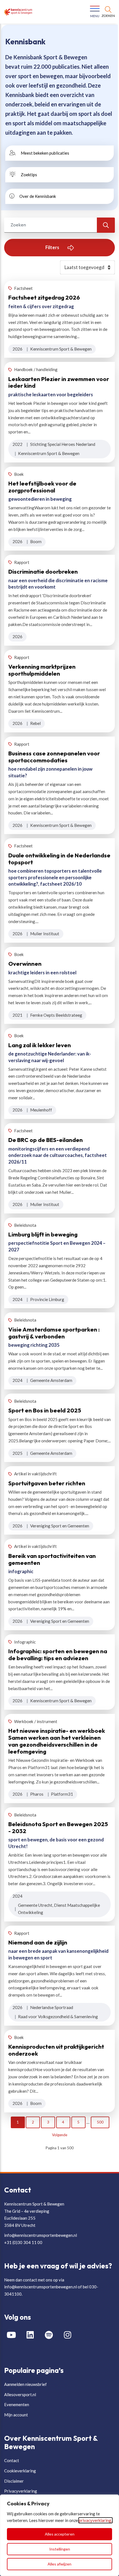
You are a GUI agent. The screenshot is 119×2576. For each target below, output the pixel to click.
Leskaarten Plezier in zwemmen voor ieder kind (59, 382)
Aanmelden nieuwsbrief (25, 2384)
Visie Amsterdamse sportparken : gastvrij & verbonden (54, 1333)
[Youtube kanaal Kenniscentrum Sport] (14, 2335)
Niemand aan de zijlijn (38, 1942)
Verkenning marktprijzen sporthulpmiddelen (42, 670)
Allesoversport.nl (20, 2394)
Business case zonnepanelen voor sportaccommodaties (54, 757)
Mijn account (16, 2415)
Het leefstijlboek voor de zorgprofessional (42, 487)
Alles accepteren (60, 2534)
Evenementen (17, 2404)
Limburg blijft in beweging (43, 1234)
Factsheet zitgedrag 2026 (44, 297)
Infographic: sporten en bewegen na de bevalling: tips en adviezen (58, 1654)
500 (100, 2122)
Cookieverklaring (20, 2471)
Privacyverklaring (21, 2491)
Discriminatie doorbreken (43, 571)
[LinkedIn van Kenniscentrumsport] (32, 2335)
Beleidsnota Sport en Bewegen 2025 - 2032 (58, 1827)
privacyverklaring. (95, 2520)
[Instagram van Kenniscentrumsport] (70, 2335)
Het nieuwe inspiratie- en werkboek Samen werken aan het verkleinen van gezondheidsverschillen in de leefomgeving (57, 1741)
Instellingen (60, 2549)
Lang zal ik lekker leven (40, 1045)
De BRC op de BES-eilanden (46, 1140)
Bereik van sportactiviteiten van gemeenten (52, 1559)
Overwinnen (25, 964)
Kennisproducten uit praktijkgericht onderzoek (56, 2050)
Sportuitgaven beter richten (47, 1483)
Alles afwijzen (59, 2564)
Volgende (60, 2135)
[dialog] (59, 2535)
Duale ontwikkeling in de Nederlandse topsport (59, 859)
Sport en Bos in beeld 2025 (45, 1410)
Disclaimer (14, 2481)
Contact (12, 2460)
